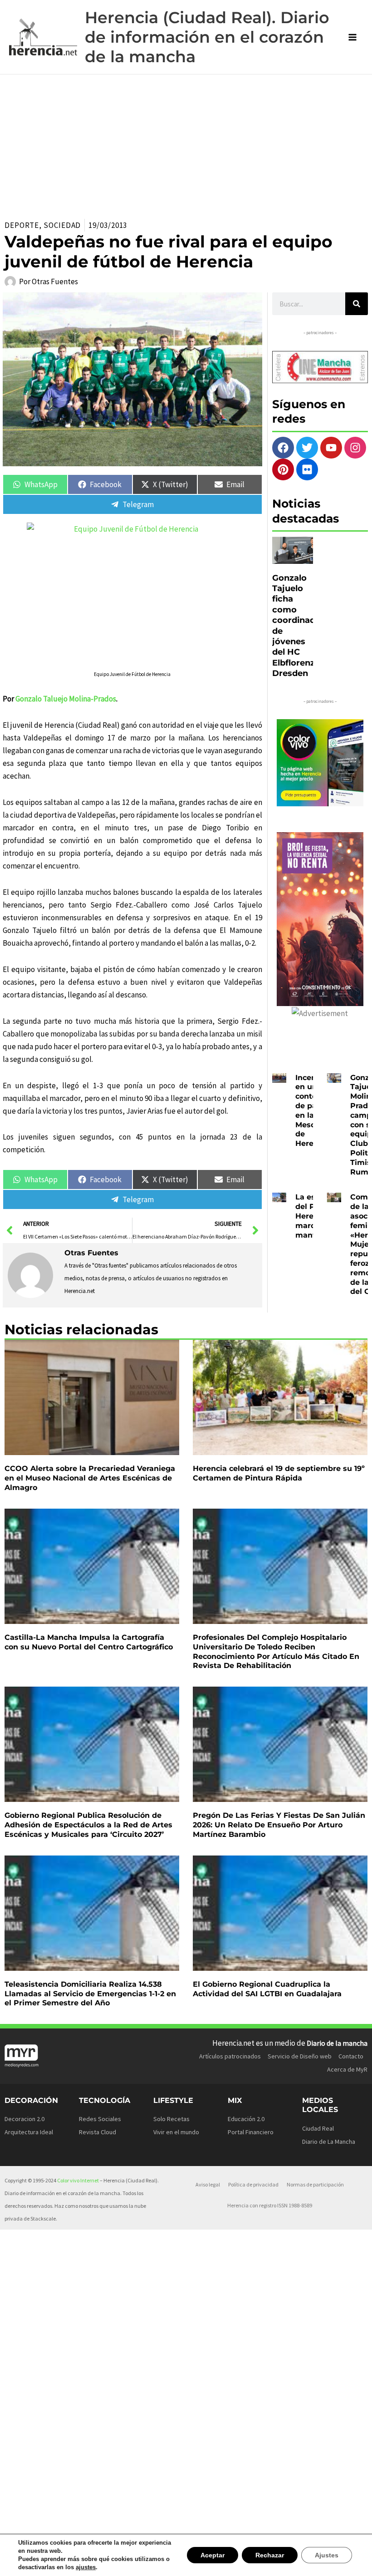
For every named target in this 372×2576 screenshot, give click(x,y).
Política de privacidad (253, 2184)
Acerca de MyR (347, 2069)
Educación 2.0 (246, 2119)
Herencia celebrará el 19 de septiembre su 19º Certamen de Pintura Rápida (279, 1473)
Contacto (351, 2056)
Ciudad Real (318, 2128)
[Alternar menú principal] (353, 37)
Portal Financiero (251, 2132)
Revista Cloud (98, 2132)
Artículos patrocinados (230, 2056)
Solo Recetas (171, 2119)
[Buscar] (357, 304)
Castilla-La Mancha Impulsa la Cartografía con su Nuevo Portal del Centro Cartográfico (89, 1642)
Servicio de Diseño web (300, 2056)
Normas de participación (315, 2184)
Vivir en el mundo (176, 2132)
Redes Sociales (100, 2119)
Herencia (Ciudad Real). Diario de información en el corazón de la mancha (207, 37)
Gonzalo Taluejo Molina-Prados (66, 699)
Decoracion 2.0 (24, 2119)
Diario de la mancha (337, 2043)
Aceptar (216, 2555)
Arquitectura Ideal (29, 2132)
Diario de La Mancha (329, 2142)
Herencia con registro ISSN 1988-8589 (270, 2205)
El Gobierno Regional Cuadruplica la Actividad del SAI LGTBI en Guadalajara (267, 1989)
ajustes (82, 2567)
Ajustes (328, 2555)
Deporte (22, 225)
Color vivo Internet (78, 2180)
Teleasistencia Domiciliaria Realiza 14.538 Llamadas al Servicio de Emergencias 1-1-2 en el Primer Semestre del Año (90, 1994)
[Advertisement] (186, 143)
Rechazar (272, 2555)
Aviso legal (208, 2184)
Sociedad (62, 225)
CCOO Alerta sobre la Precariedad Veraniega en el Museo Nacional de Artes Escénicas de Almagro (90, 1478)
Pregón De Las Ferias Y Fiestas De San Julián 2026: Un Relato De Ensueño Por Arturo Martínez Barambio (279, 1825)
